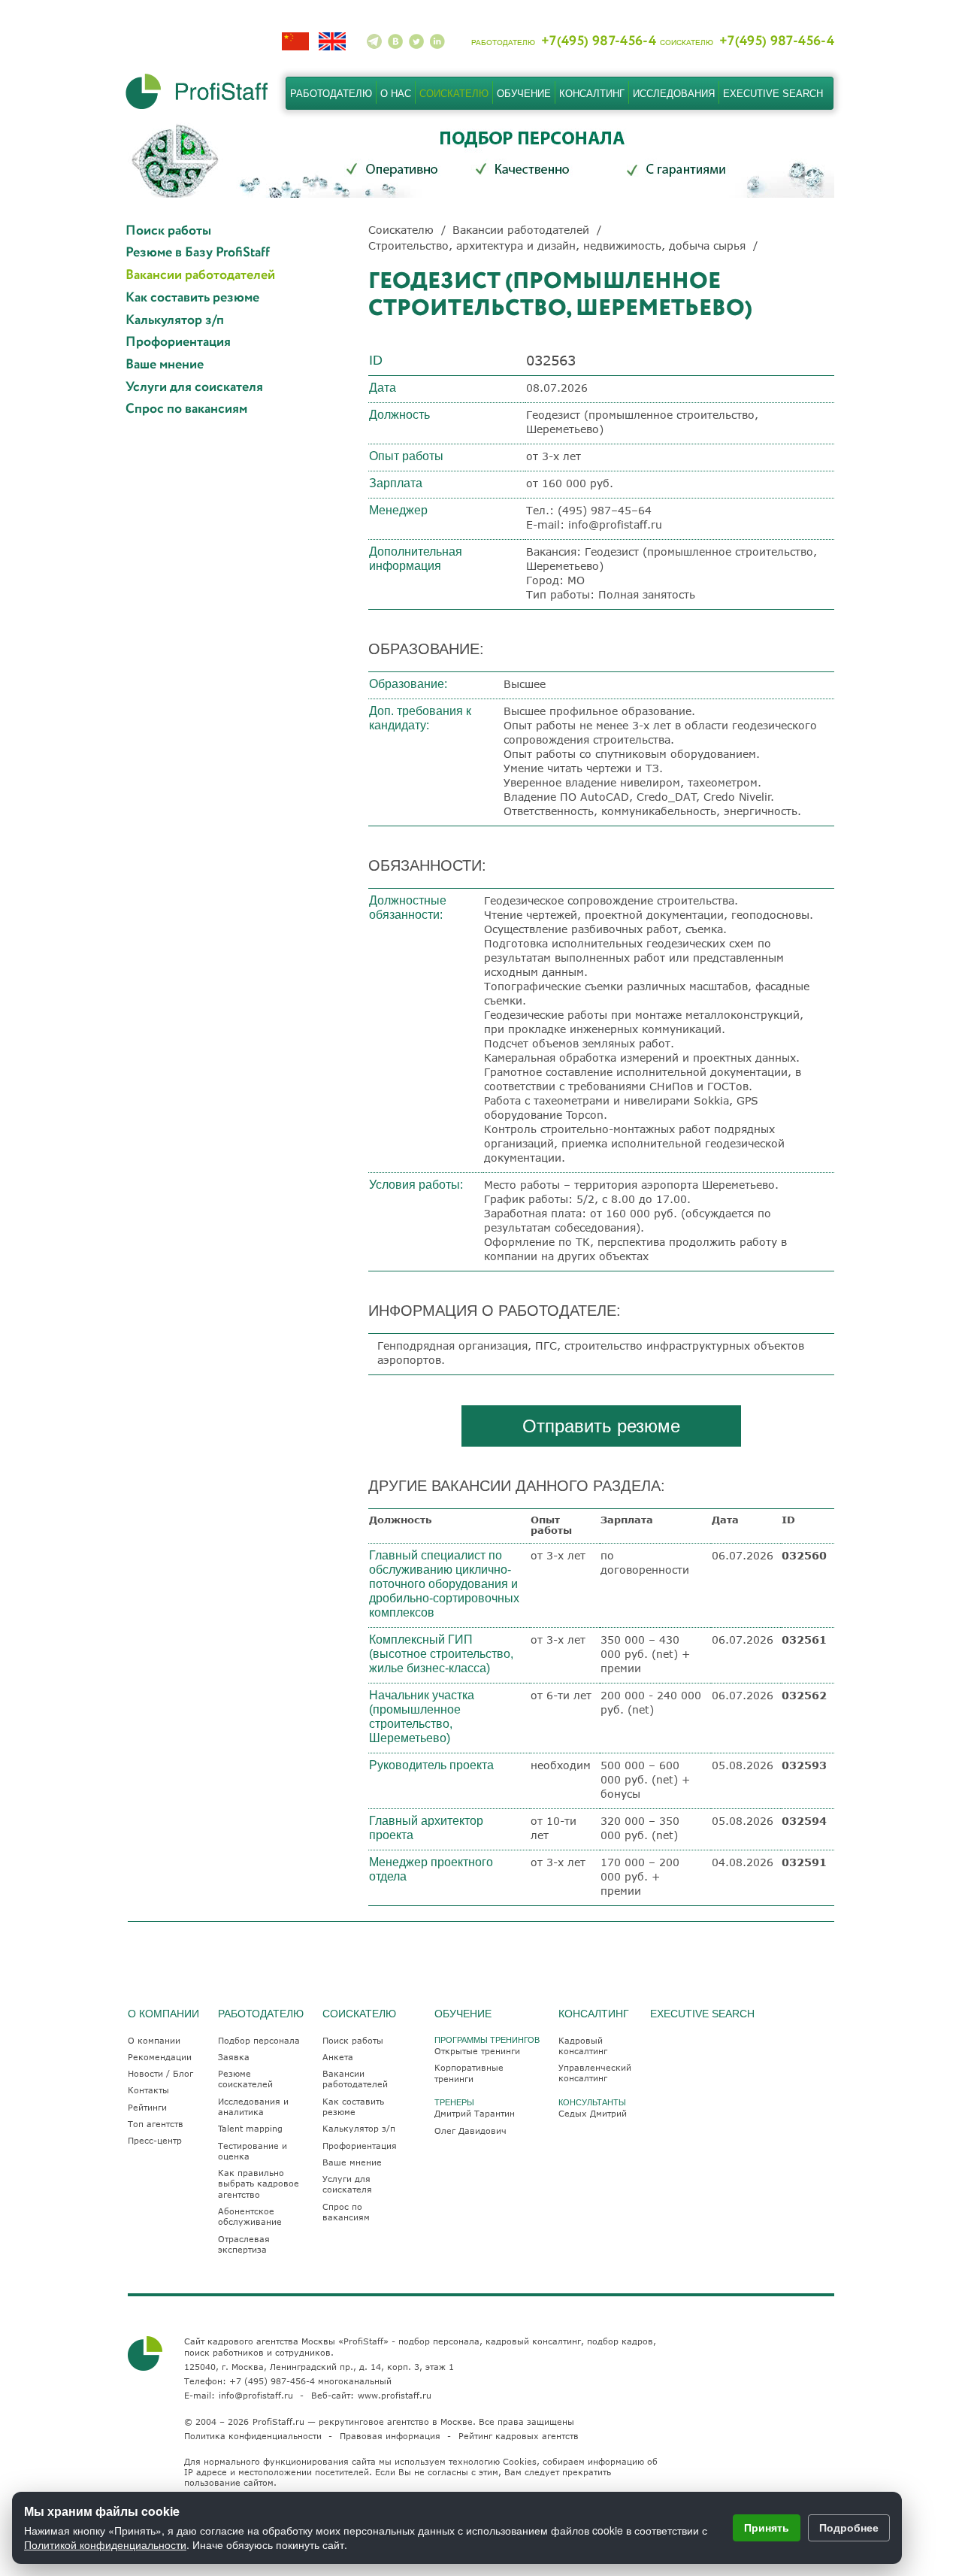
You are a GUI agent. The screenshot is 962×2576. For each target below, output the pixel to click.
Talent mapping (250, 2128)
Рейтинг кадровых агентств (519, 2436)
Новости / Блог (160, 2073)
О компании (154, 2040)
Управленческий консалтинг (595, 2073)
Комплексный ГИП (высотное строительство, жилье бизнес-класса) (441, 1654)
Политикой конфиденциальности (105, 2544)
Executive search (773, 94)
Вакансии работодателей (200, 276)
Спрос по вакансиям (186, 409)
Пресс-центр (155, 2140)
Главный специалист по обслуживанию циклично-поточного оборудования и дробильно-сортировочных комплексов (444, 1584)
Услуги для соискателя (194, 388)
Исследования (674, 94)
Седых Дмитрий (593, 2113)
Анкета (338, 2057)
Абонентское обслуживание (250, 2216)
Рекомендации (160, 2057)
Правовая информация (390, 2436)
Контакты (148, 2090)
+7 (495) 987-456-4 (272, 2381)
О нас (396, 94)
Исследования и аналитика (253, 2106)
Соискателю (454, 94)
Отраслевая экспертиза (244, 2244)
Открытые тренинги (477, 2051)
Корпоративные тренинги (469, 2073)
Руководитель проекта (431, 1765)
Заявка (234, 2057)
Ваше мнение (165, 365)
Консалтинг (592, 94)
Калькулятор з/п (175, 321)
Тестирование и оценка (253, 2151)
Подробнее (849, 2527)
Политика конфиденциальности (253, 2436)
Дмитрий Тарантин (475, 2113)
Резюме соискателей (245, 2079)
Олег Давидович (470, 2131)
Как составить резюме (192, 298)
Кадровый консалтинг (583, 2046)
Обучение (524, 94)
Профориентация (178, 342)
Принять (767, 2527)
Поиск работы (168, 231)
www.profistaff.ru (395, 2395)
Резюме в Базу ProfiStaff (198, 253)
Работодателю (331, 94)
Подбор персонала (259, 2040)
